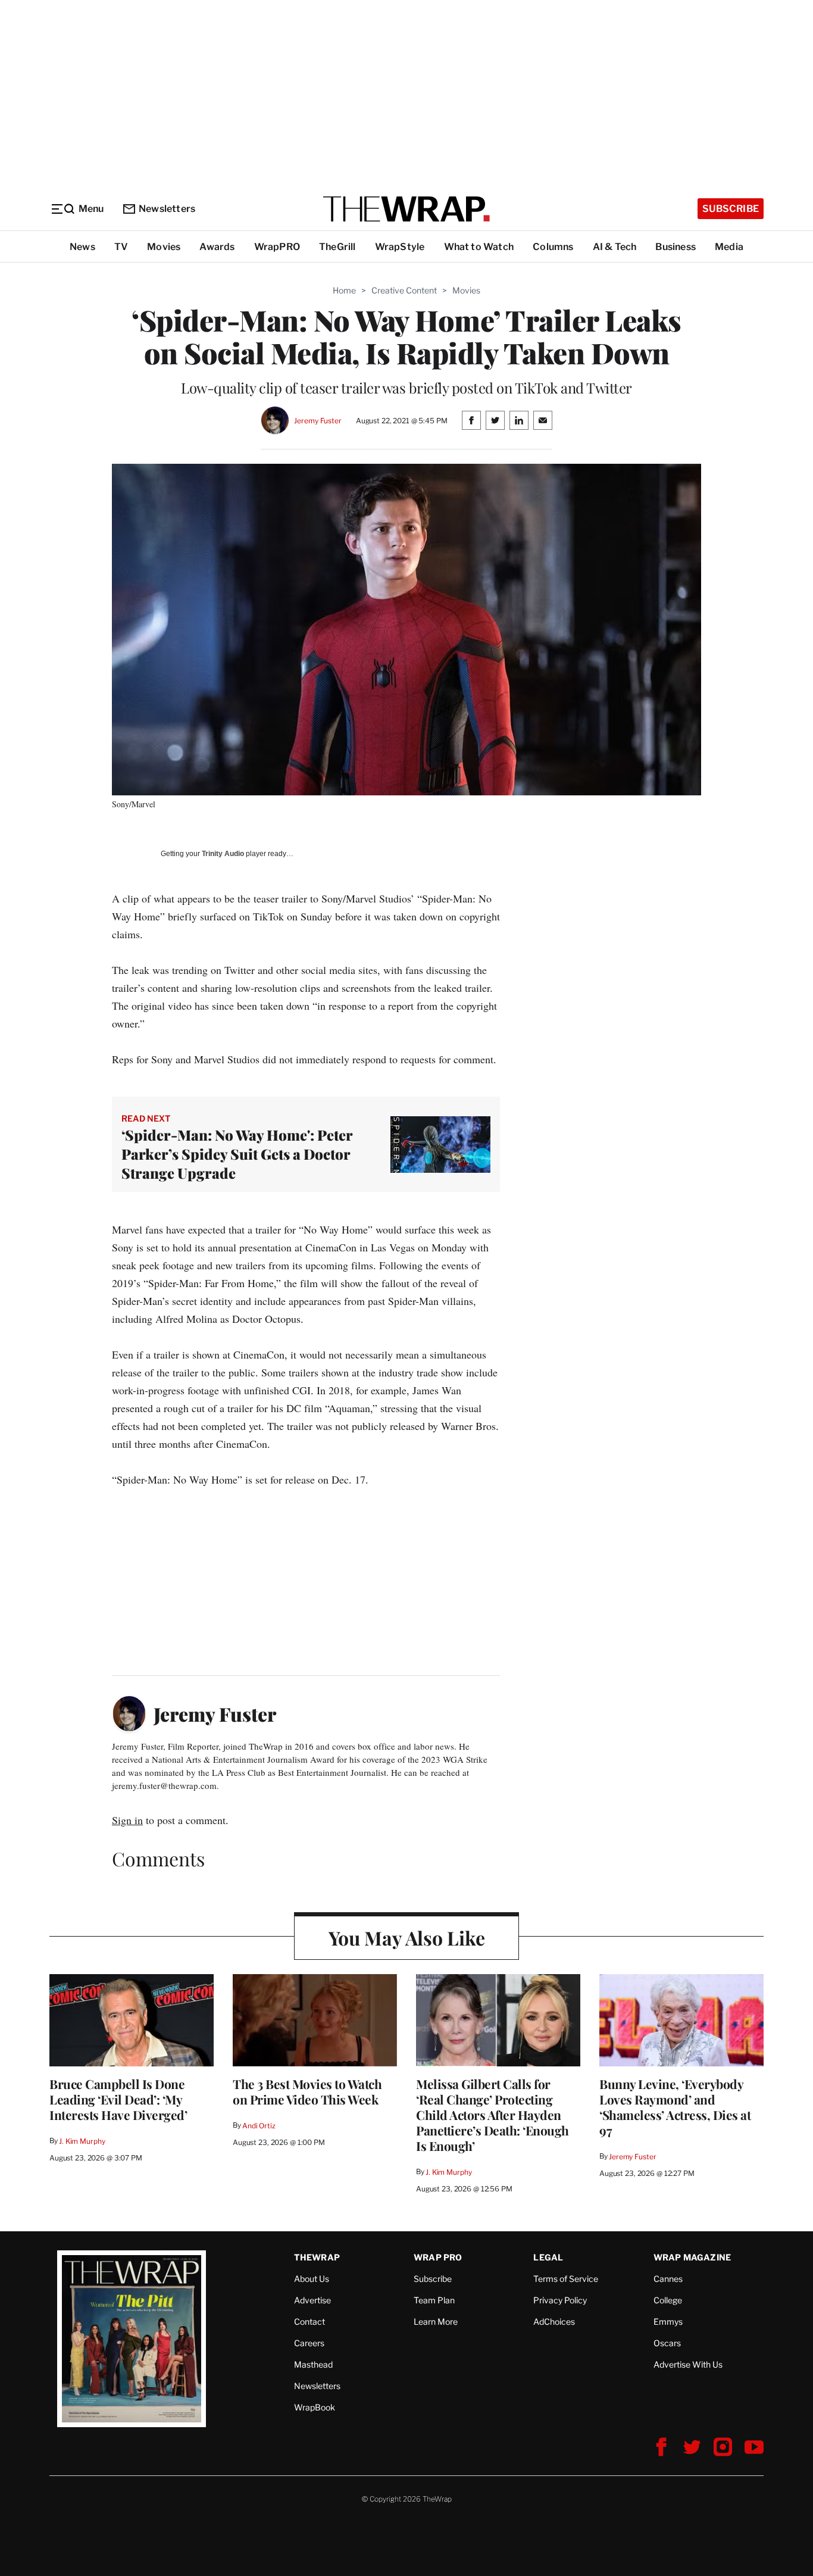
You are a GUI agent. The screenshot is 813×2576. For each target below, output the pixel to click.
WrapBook (315, 2407)
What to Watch (479, 247)
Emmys (668, 2321)
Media (729, 247)
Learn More (436, 2321)
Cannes (668, 2279)
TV (121, 247)
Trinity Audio (223, 854)
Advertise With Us (688, 2364)
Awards (217, 247)
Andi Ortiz (259, 2126)
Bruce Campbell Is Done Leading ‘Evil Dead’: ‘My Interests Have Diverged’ (118, 2099)
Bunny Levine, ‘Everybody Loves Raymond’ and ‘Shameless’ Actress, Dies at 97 (675, 2107)
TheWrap (317, 2257)
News (82, 247)
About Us (312, 2279)
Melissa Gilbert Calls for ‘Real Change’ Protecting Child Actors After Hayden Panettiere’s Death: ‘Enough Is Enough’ (493, 2115)
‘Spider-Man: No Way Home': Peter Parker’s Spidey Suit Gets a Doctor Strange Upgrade (237, 1154)
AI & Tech (615, 247)
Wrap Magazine (692, 2257)
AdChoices (554, 2321)
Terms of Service (566, 2279)
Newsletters (167, 209)
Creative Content (404, 290)
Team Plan (434, 2300)
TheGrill (337, 247)
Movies (164, 247)
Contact (309, 2321)
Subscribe (731, 209)
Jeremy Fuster (318, 421)
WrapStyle (400, 247)
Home (344, 290)
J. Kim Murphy (82, 2141)
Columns (553, 247)
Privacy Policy (560, 2300)
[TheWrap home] (406, 209)
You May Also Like (407, 1938)
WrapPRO (277, 247)
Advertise (312, 2300)
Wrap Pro (438, 2257)
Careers (309, 2343)
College (668, 2300)
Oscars (667, 2343)
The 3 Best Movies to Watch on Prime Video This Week (307, 2091)
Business (676, 247)
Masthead (313, 2364)
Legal (548, 2257)
